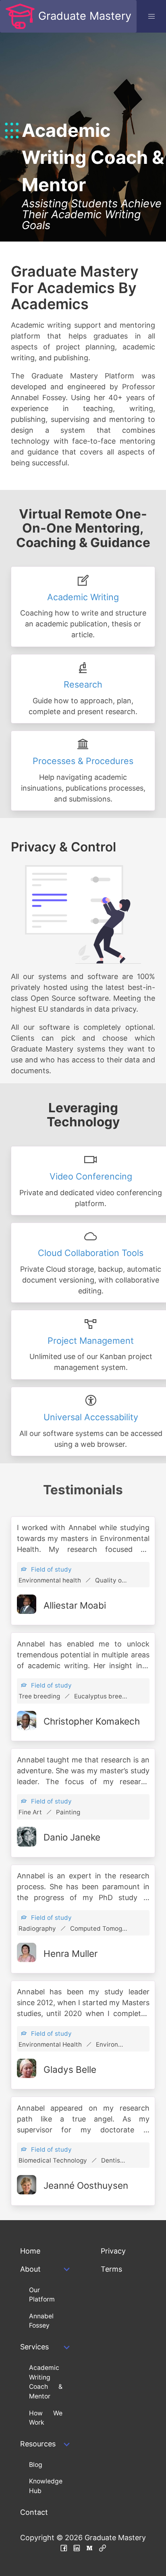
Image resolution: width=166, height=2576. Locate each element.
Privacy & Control (63, 847)
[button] (151, 16)
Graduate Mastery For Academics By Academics (75, 288)
